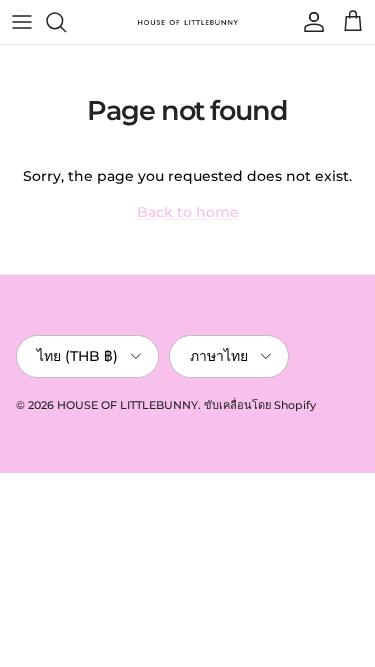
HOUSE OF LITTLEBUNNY (127, 405)
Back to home (188, 212)
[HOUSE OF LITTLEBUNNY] (188, 22)
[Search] (66, 22)
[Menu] (22, 22)
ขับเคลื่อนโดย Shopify (260, 405)
